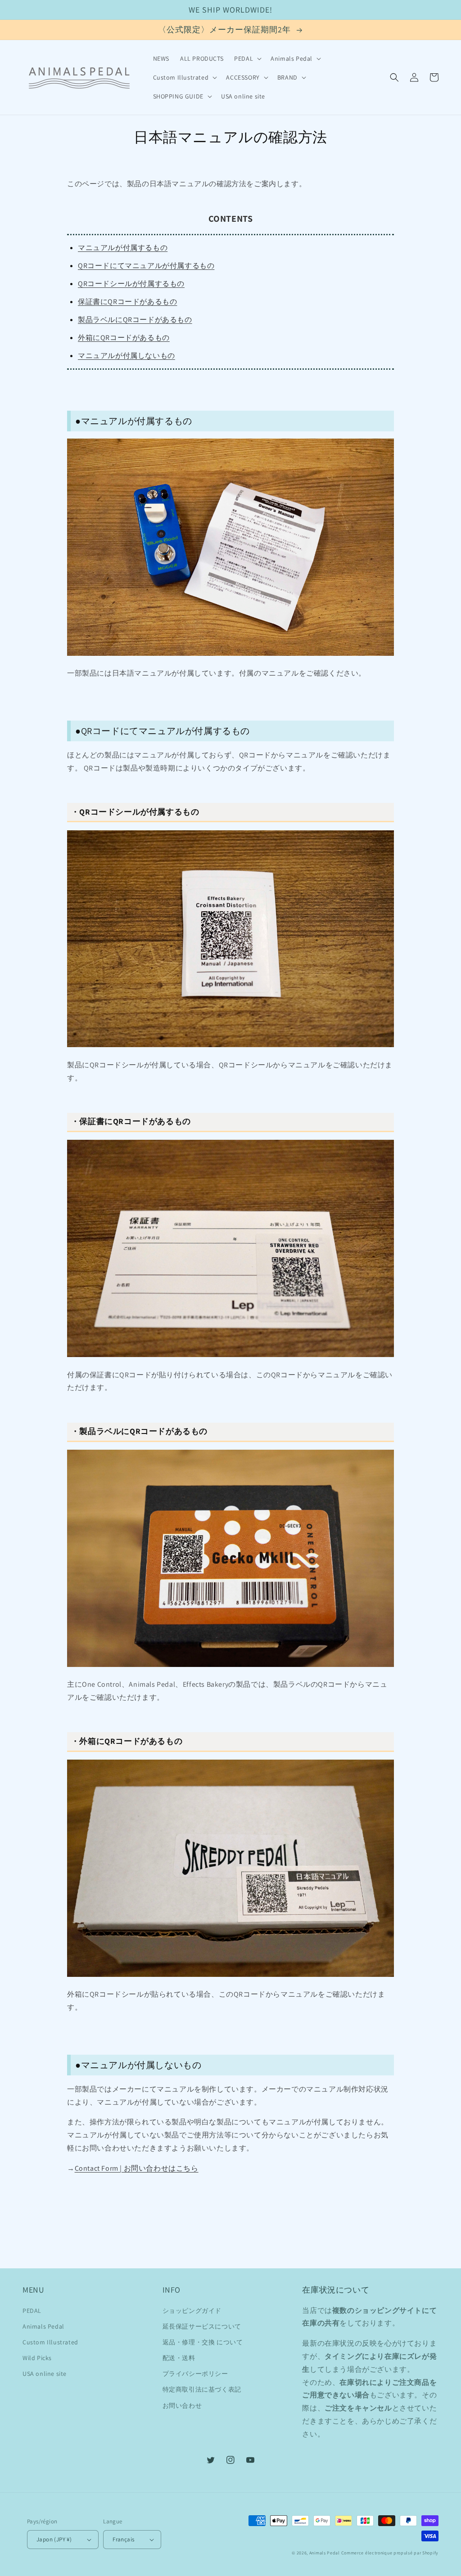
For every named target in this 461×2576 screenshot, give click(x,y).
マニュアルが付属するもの (123, 248)
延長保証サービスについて (202, 2326)
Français (123, 2539)
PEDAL (32, 2311)
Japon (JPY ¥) (54, 2539)
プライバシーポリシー (195, 2374)
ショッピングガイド (192, 2311)
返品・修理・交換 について (203, 2342)
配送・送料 (179, 2358)
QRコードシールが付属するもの (131, 284)
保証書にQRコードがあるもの (127, 302)
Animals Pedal (43, 2326)
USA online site (45, 2374)
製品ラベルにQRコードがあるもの (135, 320)
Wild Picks (37, 2358)
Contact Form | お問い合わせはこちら (137, 2168)
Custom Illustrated (50, 2342)
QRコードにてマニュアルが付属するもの (146, 266)
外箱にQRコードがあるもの (124, 338)
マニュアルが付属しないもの (127, 356)
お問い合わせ (182, 2406)
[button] (247, 58)
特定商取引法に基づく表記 (202, 2389)
